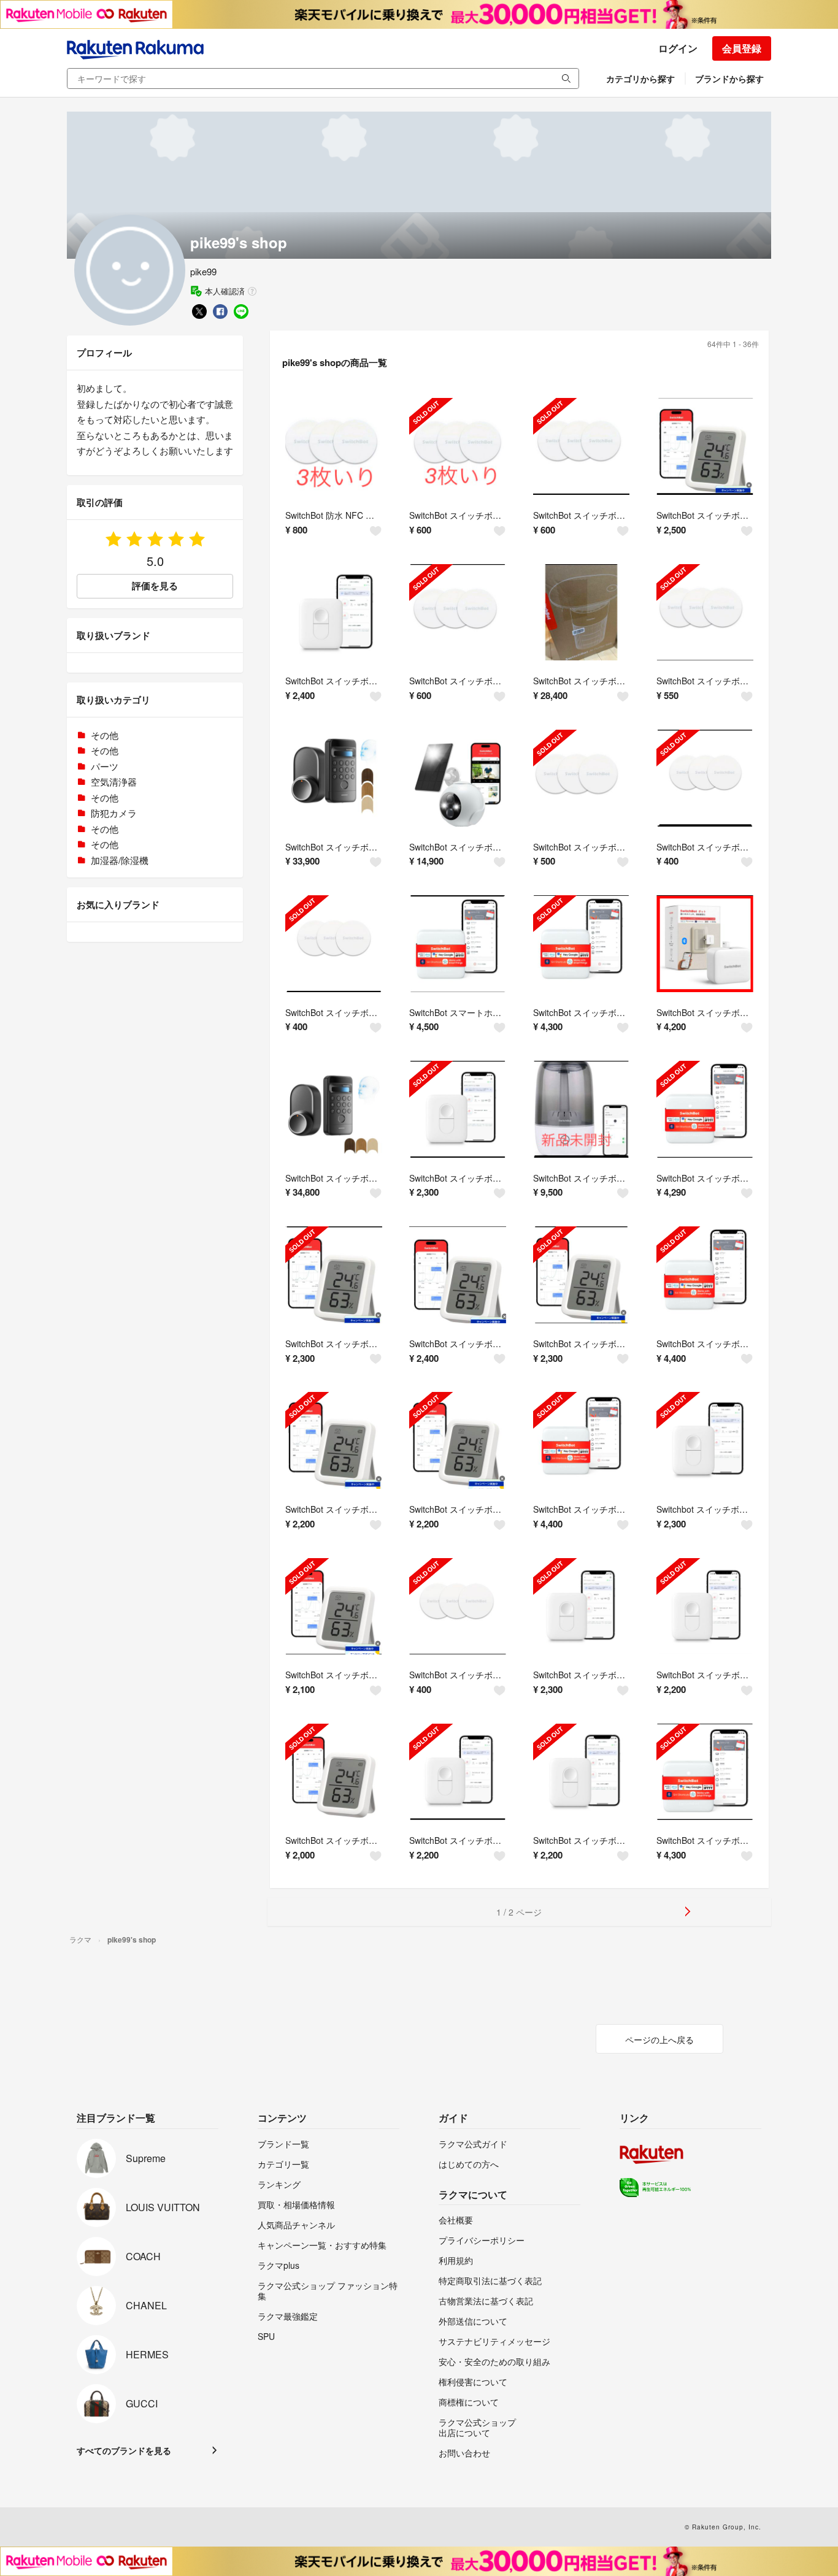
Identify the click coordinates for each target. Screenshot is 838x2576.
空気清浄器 (114, 782)
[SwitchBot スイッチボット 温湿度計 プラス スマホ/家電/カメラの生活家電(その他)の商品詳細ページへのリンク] (334, 1275)
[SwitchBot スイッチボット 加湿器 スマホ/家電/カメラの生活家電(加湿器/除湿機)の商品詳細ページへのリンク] (582, 1109)
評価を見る (155, 586)
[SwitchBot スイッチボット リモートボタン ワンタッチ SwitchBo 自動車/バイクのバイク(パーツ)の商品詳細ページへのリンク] (334, 613)
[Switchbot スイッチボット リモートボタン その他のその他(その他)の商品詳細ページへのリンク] (705, 1440)
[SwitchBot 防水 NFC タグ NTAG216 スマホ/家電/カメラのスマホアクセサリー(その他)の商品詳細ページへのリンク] (334, 446)
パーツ (105, 766)
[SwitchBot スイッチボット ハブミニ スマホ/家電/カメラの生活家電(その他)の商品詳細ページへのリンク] (582, 944)
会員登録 (742, 48)
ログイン (678, 48)
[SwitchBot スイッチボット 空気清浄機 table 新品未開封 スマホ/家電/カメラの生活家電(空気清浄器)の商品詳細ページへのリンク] (582, 613)
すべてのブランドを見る (124, 2450)
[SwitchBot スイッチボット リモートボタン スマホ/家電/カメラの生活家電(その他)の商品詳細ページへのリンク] (582, 1607)
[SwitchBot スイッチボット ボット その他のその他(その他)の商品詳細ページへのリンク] (705, 944)
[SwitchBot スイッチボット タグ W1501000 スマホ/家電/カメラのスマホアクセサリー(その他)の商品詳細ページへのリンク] (458, 446)
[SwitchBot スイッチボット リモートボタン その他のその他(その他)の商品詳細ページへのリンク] (458, 1109)
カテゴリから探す (640, 78)
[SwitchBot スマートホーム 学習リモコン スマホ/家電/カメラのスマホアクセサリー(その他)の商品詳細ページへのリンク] (458, 944)
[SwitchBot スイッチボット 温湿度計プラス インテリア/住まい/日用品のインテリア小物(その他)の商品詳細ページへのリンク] (705, 446)
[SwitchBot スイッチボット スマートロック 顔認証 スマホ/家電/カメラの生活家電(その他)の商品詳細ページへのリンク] (334, 1109)
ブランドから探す (729, 78)
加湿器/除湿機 (120, 860)
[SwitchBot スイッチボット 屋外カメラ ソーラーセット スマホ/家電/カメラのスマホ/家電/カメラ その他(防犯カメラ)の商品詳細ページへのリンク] (458, 778)
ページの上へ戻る (659, 2039)
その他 (105, 735)
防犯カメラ (114, 813)
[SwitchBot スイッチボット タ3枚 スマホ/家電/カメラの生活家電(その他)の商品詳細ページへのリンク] (458, 1607)
